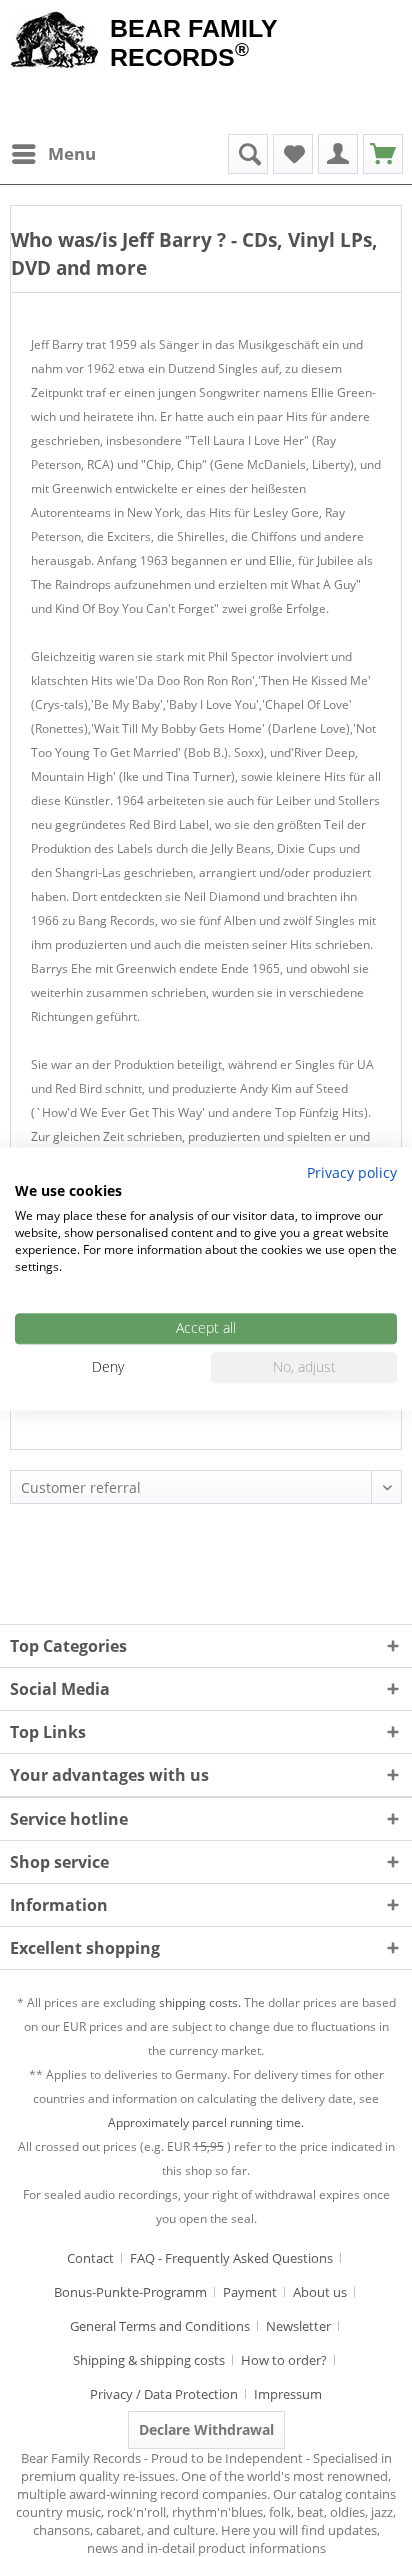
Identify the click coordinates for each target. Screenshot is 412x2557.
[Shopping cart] (383, 154)
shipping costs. (200, 2002)
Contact (90, 2258)
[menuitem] (53, 154)
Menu (72, 153)
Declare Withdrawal (206, 2429)
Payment (250, 2292)
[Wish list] (293, 154)
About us (320, 2292)
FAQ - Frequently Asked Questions (231, 2258)
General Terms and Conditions (160, 2326)
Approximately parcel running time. (206, 2122)
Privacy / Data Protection (164, 2394)
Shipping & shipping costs (149, 2360)
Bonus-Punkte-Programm (130, 2292)
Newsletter (298, 2326)
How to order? (284, 2360)
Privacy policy (352, 1172)
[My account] (338, 154)
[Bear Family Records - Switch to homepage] (55, 42)
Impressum (288, 2394)
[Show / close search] (248, 154)
